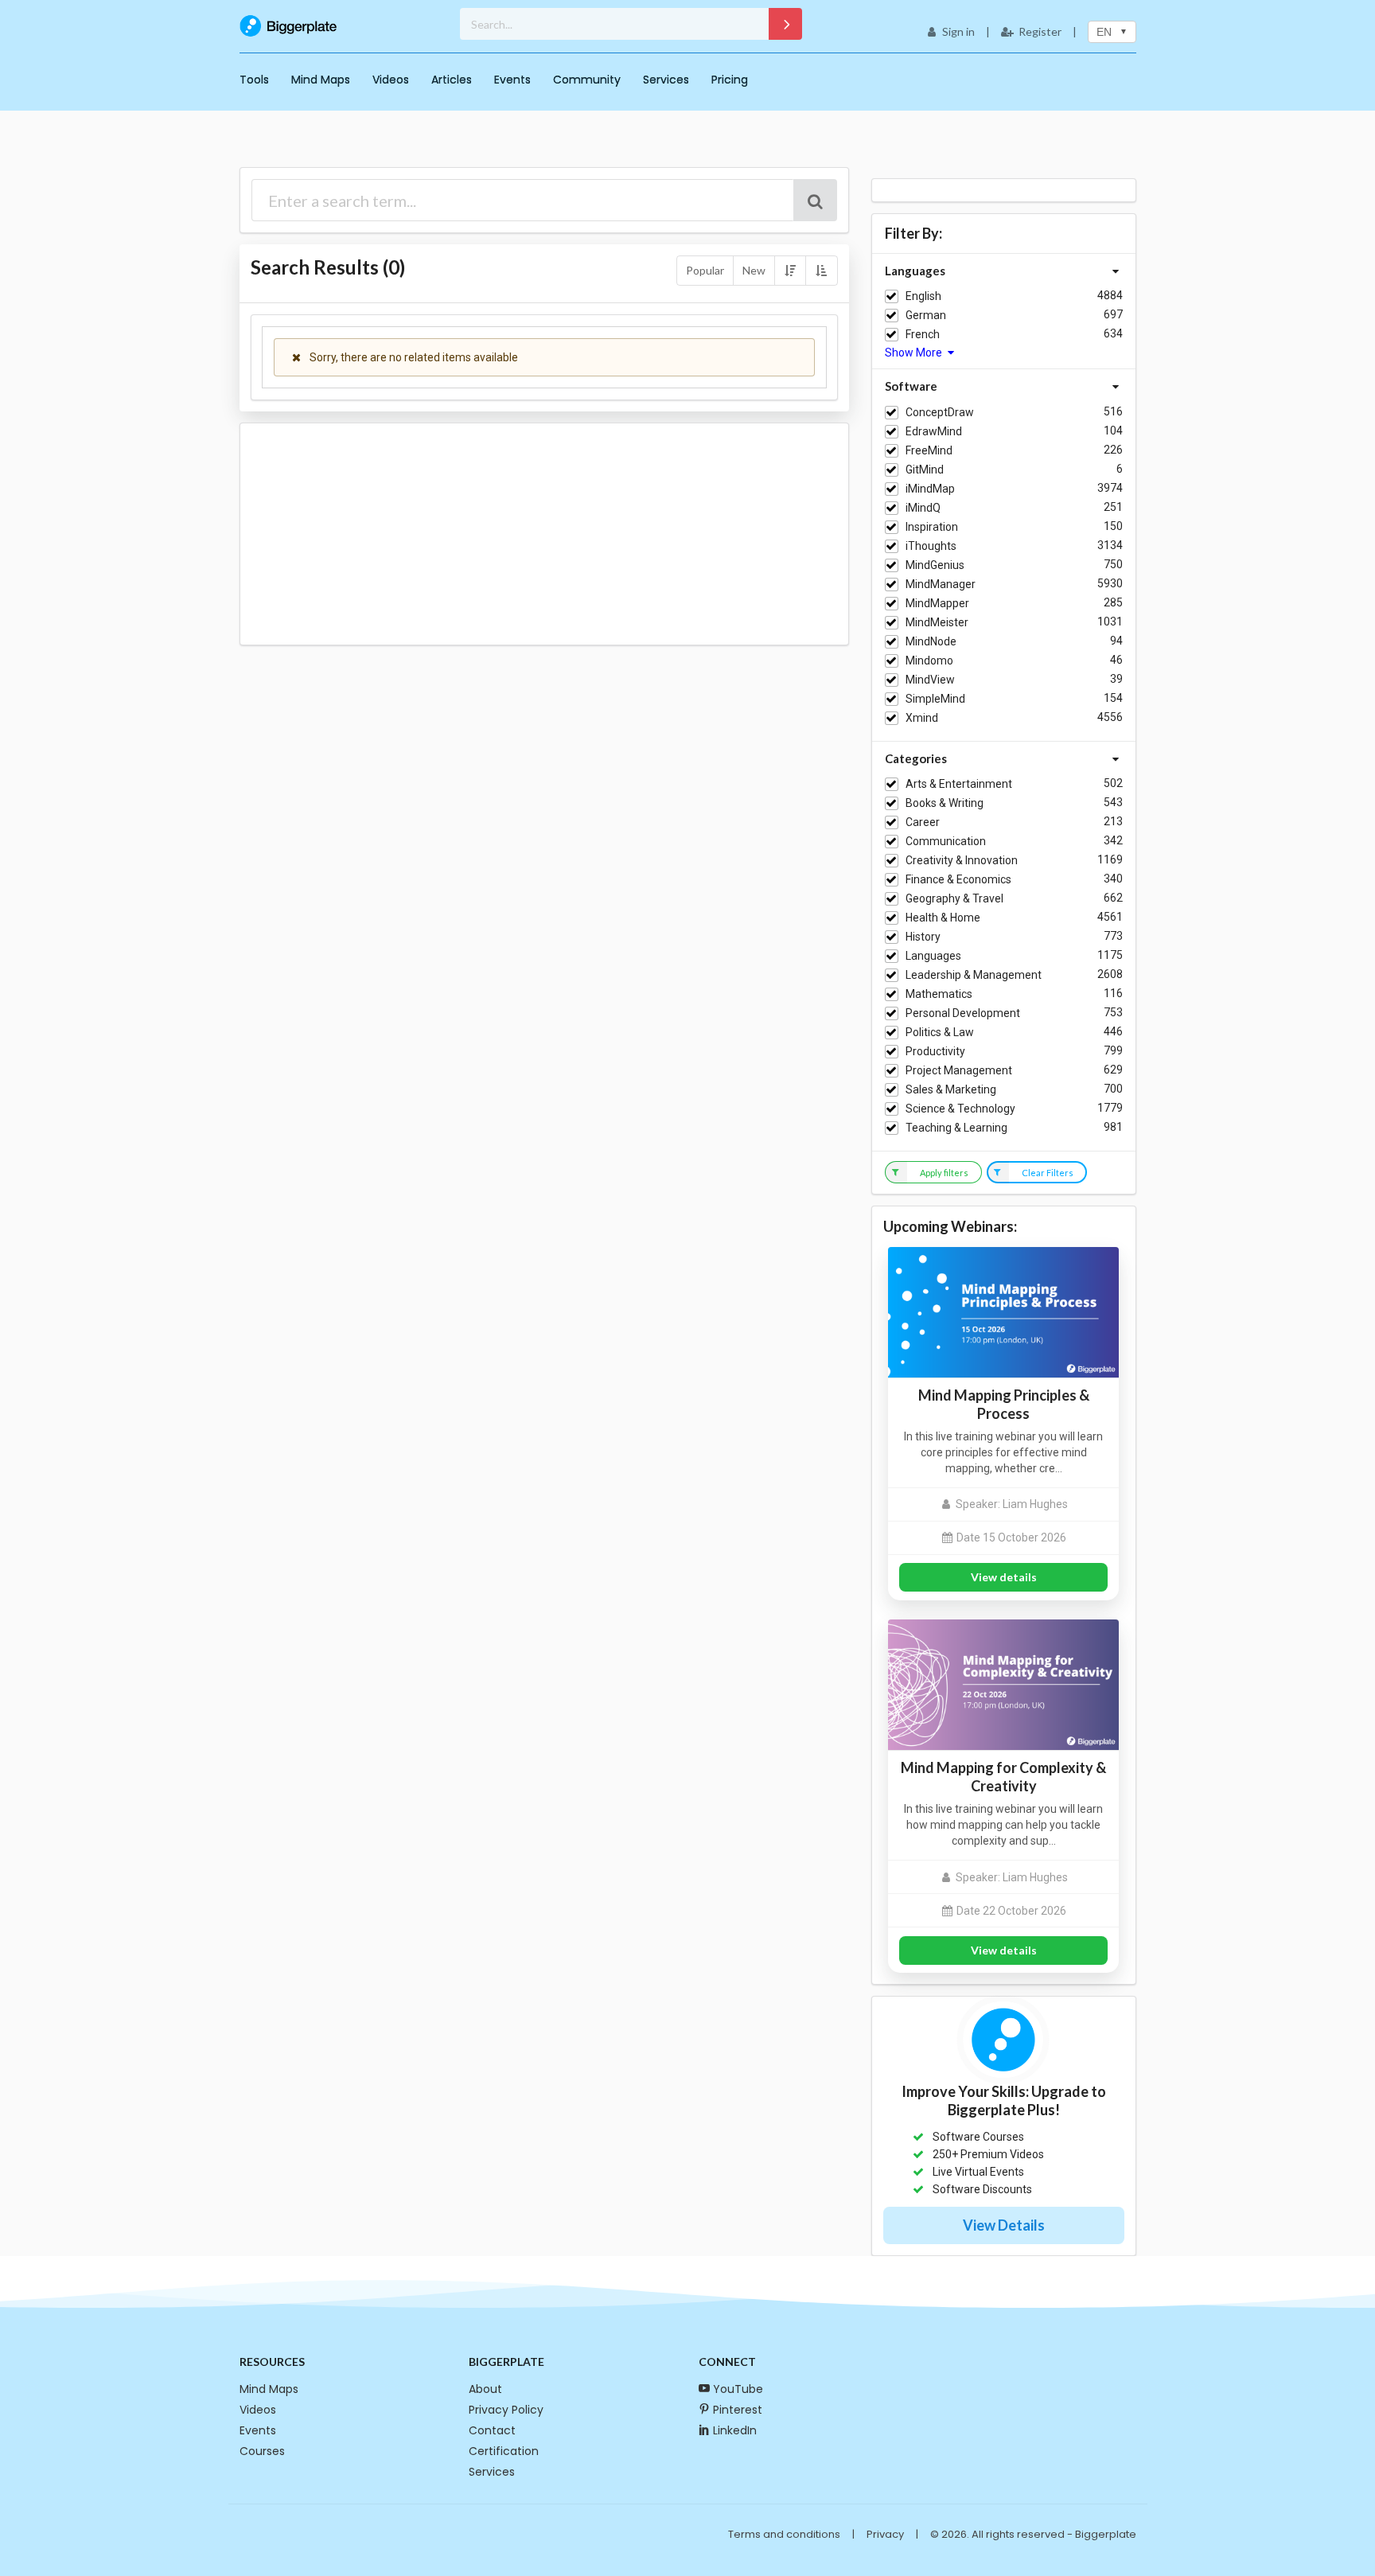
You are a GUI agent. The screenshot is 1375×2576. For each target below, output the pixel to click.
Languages (933, 956)
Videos (391, 80)
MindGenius (935, 565)
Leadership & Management (974, 975)
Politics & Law (940, 1032)
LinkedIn (735, 2430)
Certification (504, 2451)
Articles (452, 80)
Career (923, 822)
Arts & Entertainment (959, 784)
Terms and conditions (784, 2534)
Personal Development (963, 1013)
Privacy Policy (506, 2410)
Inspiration (932, 527)
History (923, 937)
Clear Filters (1048, 1173)
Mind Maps (321, 80)
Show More (915, 353)
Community (587, 80)
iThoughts (931, 546)
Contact (492, 2430)
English (923, 296)
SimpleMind (935, 699)
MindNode (931, 641)
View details (1004, 1577)
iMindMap (930, 489)
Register (1040, 31)
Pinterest (738, 2410)
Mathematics (939, 994)
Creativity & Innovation (962, 860)
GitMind (925, 470)
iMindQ (923, 508)
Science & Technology (960, 1109)
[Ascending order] (821, 271)
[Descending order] (790, 271)
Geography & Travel (954, 898)
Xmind (922, 718)
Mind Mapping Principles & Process (1004, 1404)
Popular (705, 270)
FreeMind (929, 450)
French (923, 334)
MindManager (941, 584)
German (926, 315)
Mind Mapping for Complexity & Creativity (1003, 1777)
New (754, 270)
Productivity (935, 1051)
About (485, 2389)
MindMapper (937, 603)
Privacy (885, 2534)
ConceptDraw (940, 412)
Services (666, 80)
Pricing (730, 80)
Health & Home (943, 918)
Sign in (958, 31)
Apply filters (944, 1173)
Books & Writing (945, 803)
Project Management (959, 1070)
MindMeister (937, 622)
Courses (262, 2451)
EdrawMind (934, 431)
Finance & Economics (958, 879)
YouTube (738, 2389)
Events (512, 80)
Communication (946, 841)
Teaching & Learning (956, 1128)
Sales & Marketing (951, 1089)
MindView (930, 680)
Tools (254, 80)
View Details (1004, 2225)
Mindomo (929, 661)
